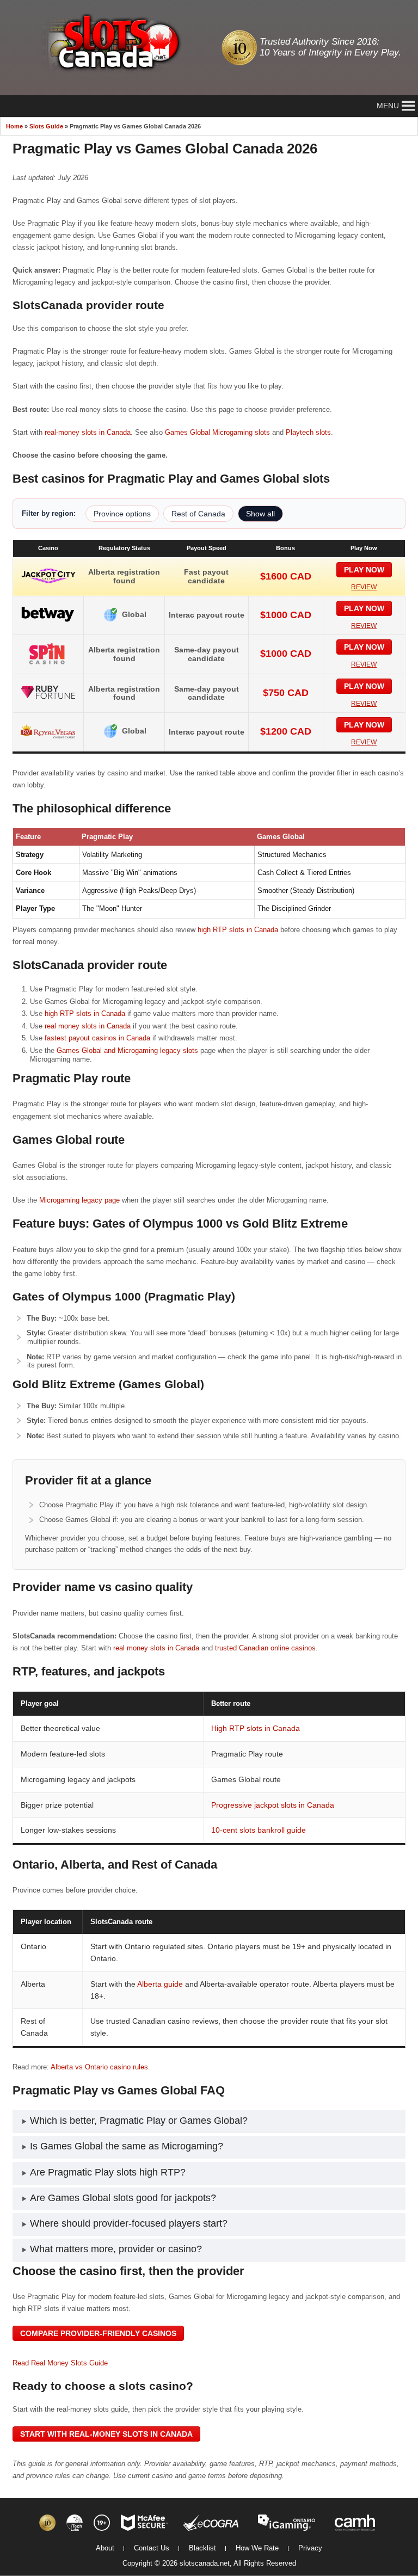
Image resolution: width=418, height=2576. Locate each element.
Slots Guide (46, 126)
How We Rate (257, 2548)
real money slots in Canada (88, 1026)
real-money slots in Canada (88, 432)
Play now (364, 570)
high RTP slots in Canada (238, 930)
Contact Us (152, 2548)
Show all (260, 514)
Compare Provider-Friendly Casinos (98, 2333)
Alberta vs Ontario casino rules (99, 2067)
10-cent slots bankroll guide (259, 1830)
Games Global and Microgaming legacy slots (127, 1050)
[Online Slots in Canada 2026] (107, 44)
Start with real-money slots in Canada (106, 2434)
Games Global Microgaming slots (217, 432)
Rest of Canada (198, 514)
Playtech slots (308, 432)
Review (364, 587)
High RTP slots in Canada (256, 1728)
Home (14, 126)
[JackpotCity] (48, 584)
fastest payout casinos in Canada (97, 1038)
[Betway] (48, 623)
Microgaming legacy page (79, 1200)
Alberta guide (160, 1984)
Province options (122, 514)
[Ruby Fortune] (48, 700)
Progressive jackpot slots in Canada (273, 1805)
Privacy (310, 2548)
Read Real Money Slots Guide (60, 2363)
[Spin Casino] (48, 662)
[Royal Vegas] (48, 739)
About (105, 2548)
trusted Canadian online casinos (265, 1648)
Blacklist (202, 2548)
